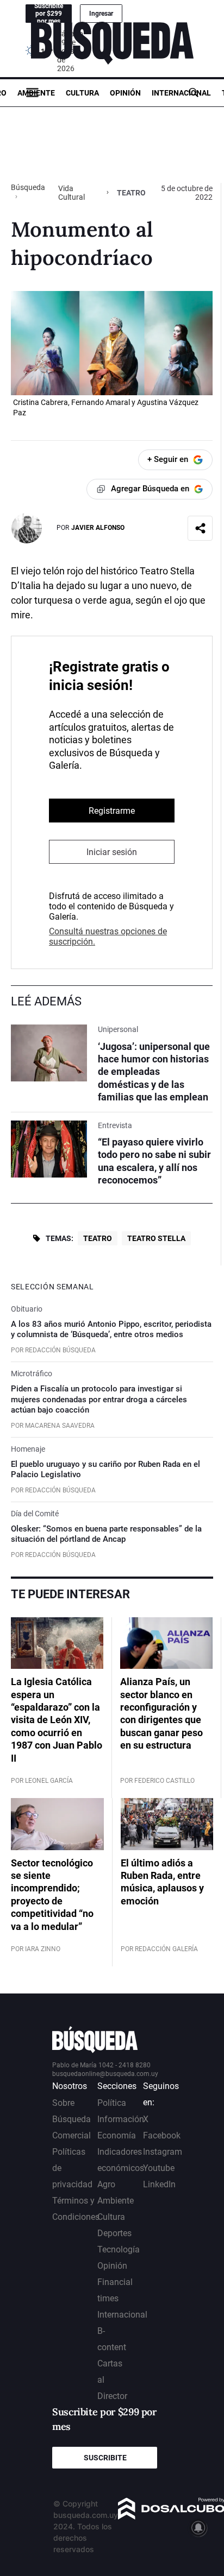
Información (121, 2119)
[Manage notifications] (198, 2528)
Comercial (71, 2135)
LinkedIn (159, 2184)
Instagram (163, 2152)
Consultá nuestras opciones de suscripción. (108, 936)
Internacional (181, 93)
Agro (106, 2184)
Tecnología (119, 2249)
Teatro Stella (156, 1238)
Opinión (125, 93)
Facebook (162, 2135)
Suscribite (105, 2458)
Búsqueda (28, 187)
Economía (117, 2135)
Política (112, 2103)
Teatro (98, 1238)
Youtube (159, 2168)
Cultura (82, 93)
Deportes (114, 2233)
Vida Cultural (71, 193)
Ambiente (36, 93)
